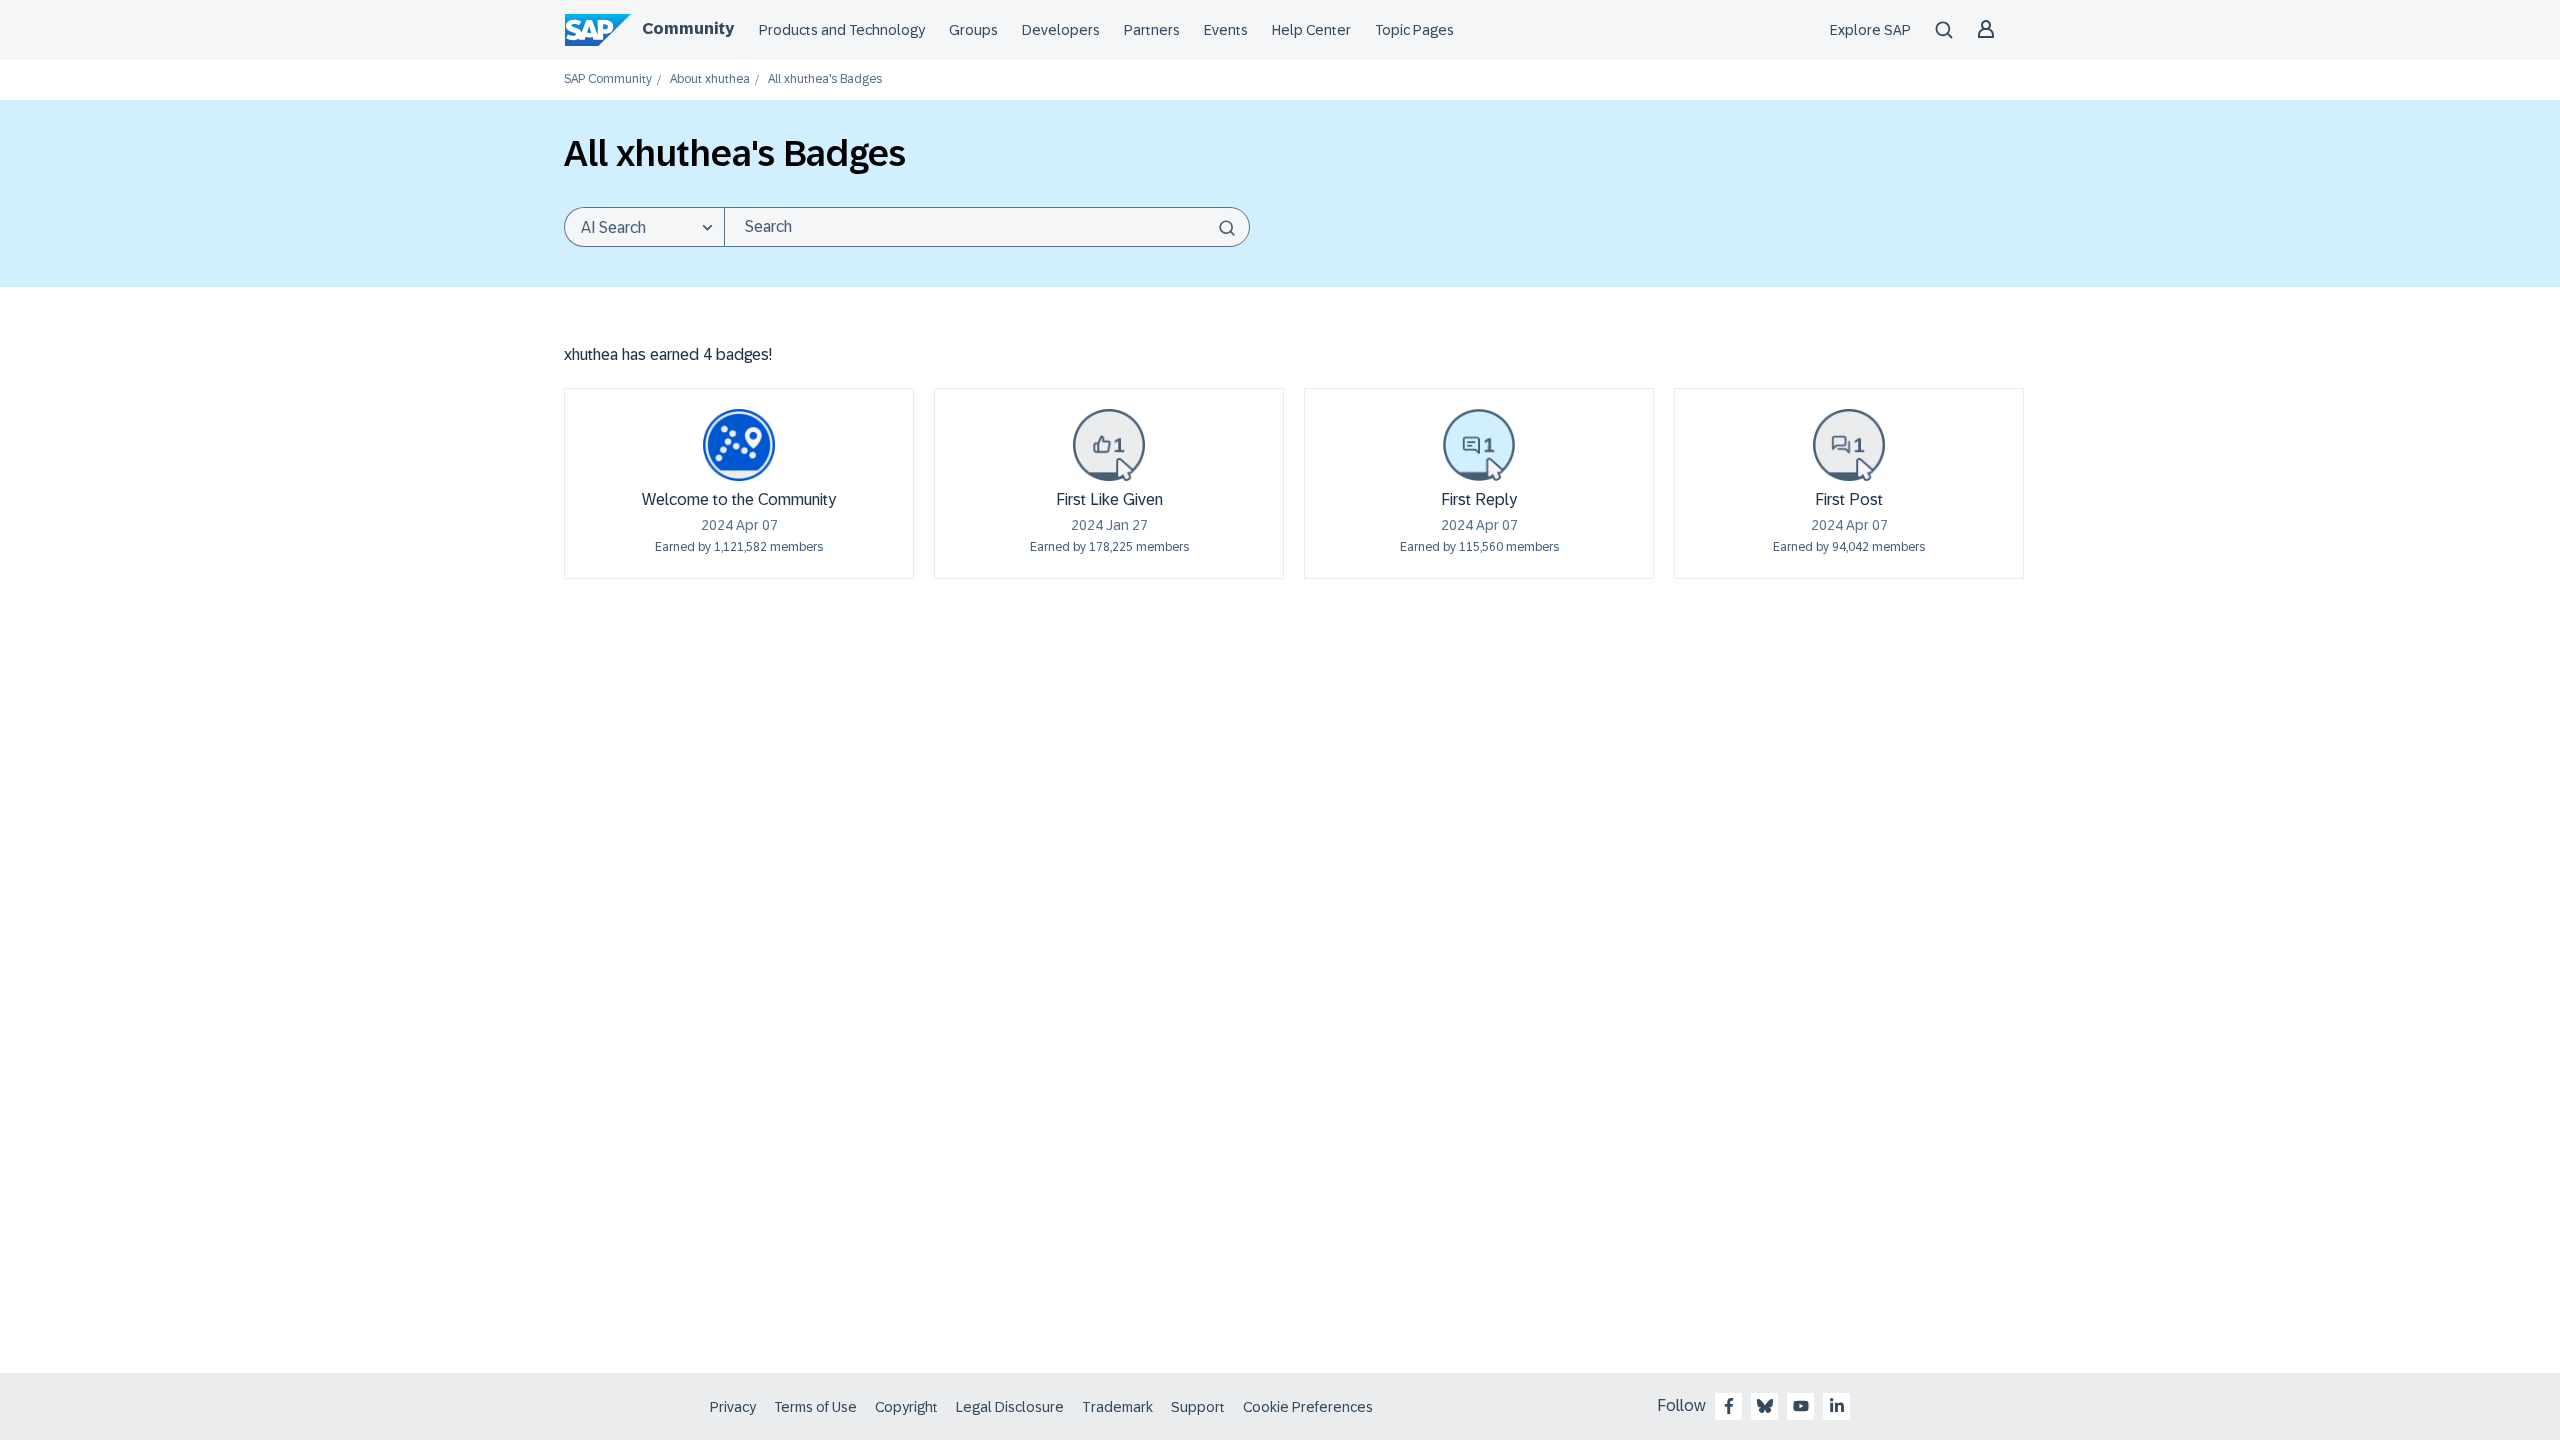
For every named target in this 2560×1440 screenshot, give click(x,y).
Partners (1152, 30)
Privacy (733, 1407)
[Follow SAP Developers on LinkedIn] (1837, 1406)
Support (1198, 1407)
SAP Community (608, 79)
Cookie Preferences (1308, 1407)
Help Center (1311, 30)
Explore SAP (1870, 30)
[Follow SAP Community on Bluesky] (1765, 1406)
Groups (973, 30)
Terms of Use (815, 1407)
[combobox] (987, 227)
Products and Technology (842, 30)
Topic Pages (1414, 30)
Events (1226, 30)
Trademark (1117, 1407)
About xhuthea (710, 79)
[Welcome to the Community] (739, 445)
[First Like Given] (1109, 445)
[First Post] (1849, 445)
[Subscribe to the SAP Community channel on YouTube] (1801, 1406)
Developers (1061, 30)
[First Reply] (1479, 445)
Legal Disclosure (1010, 1407)
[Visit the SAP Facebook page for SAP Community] (1729, 1406)
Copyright (906, 1407)
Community (688, 28)
